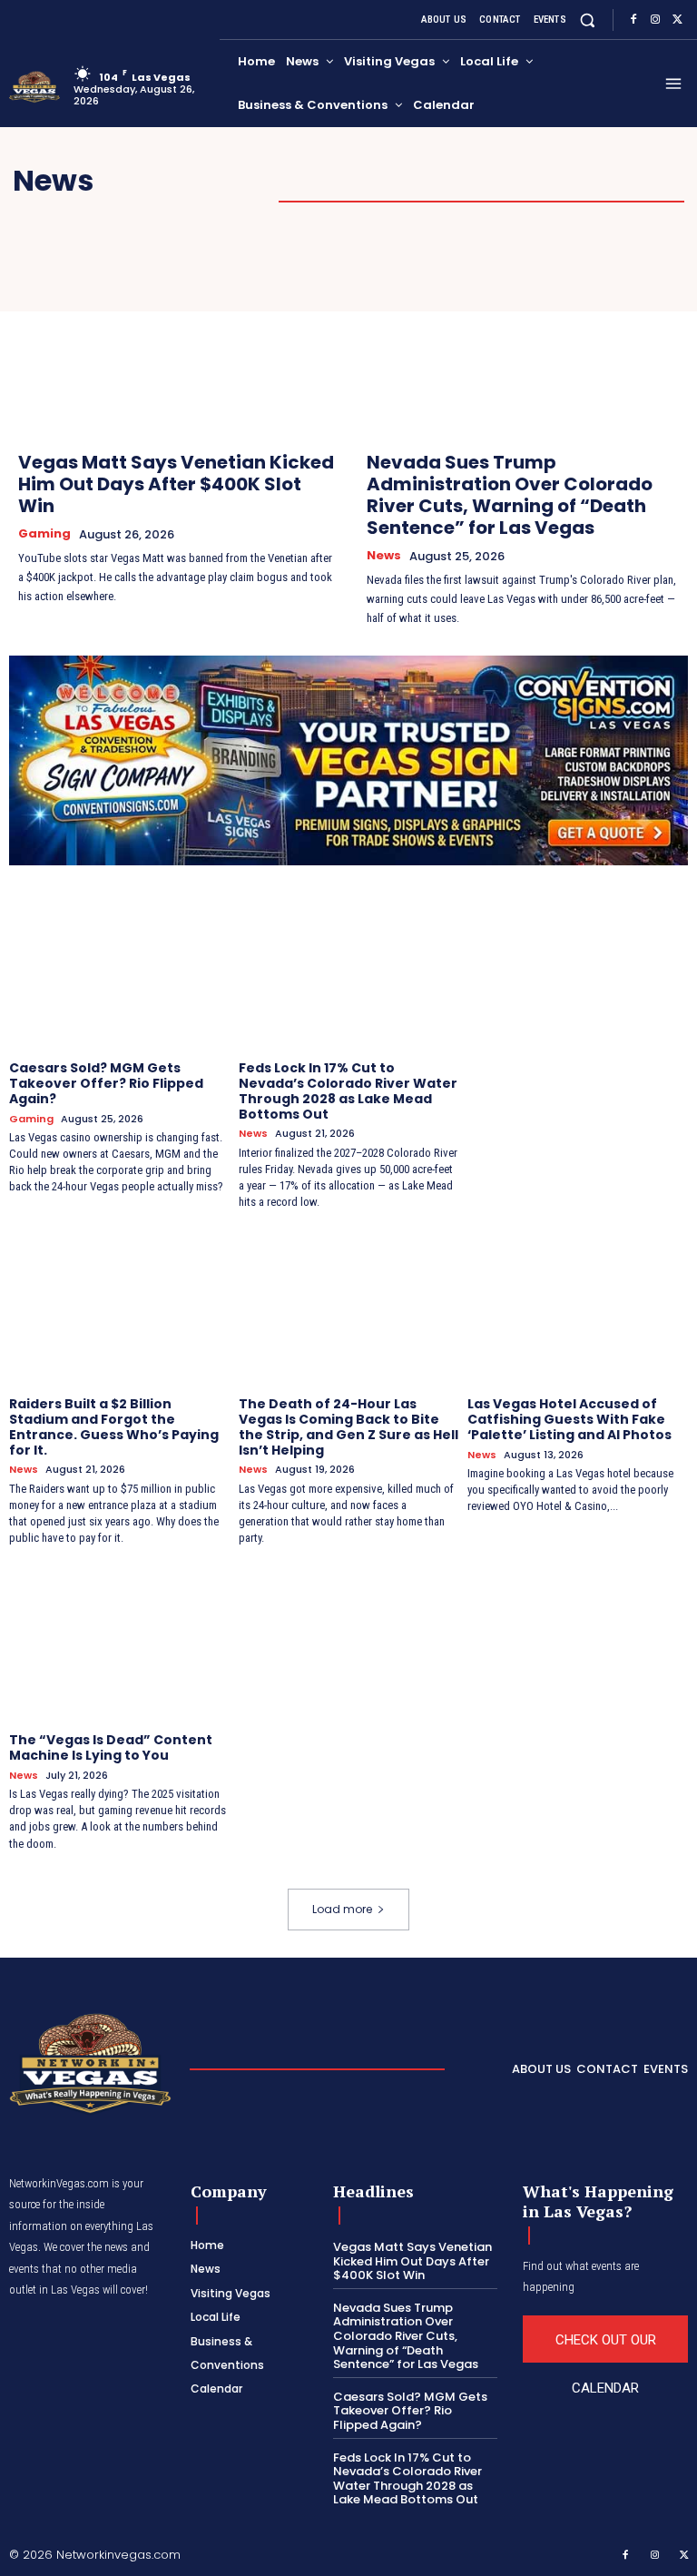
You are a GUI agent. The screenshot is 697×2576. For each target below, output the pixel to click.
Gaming (649, 181)
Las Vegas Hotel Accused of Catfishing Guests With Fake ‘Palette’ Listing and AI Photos (569, 1419)
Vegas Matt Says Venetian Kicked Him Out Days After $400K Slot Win (176, 484)
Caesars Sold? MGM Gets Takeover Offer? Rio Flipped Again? (106, 1083)
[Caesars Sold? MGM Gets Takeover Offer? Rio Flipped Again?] (119, 970)
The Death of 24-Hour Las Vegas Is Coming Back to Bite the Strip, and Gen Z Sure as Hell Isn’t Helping (348, 1426)
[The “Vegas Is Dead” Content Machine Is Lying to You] (119, 1642)
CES (504, 181)
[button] (588, 20)
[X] (677, 20)
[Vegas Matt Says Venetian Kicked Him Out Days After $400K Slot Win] (174, 338)
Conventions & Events (371, 181)
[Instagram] (655, 20)
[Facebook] (633, 20)
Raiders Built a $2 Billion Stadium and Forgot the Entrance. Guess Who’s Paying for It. (114, 1426)
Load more (342, 1909)
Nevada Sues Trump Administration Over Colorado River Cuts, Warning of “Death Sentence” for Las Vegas (510, 495)
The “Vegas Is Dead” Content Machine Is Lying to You (111, 1747)
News (384, 556)
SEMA (568, 181)
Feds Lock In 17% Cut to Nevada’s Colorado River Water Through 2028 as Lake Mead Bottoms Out (348, 1091)
